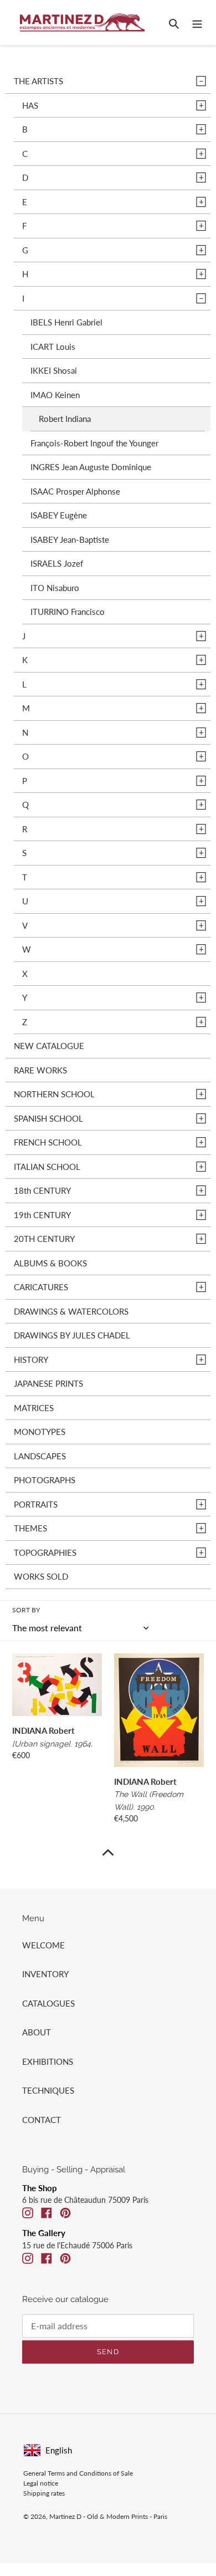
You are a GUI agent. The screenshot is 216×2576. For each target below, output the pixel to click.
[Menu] (197, 22)
